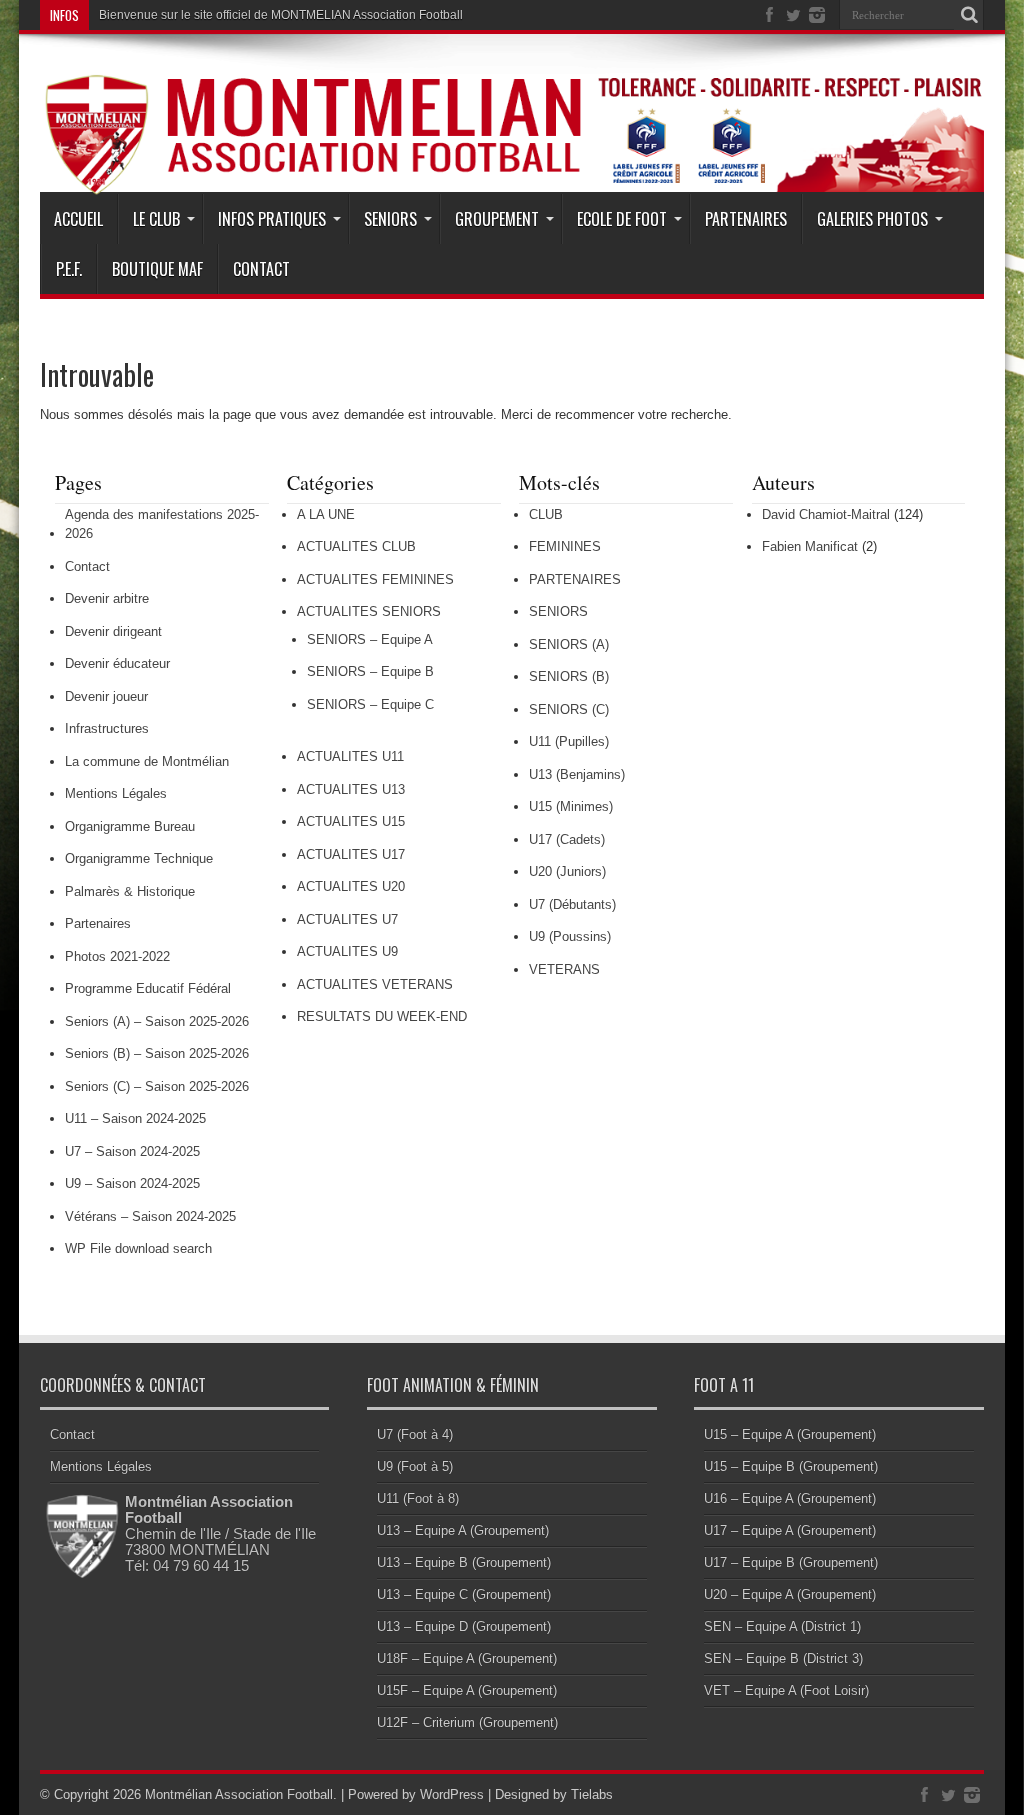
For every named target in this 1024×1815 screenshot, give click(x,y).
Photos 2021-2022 (117, 956)
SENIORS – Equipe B (370, 671)
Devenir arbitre (107, 598)
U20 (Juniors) (567, 871)
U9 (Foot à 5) (415, 1466)
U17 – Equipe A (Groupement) (790, 1530)
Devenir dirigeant (113, 631)
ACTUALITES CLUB (356, 546)
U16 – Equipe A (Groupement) (790, 1498)
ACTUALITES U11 (350, 756)
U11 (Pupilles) (569, 741)
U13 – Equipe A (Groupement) (463, 1530)
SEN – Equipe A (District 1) (782, 1626)
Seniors (390, 219)
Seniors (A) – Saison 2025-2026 (157, 1021)
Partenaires (746, 219)
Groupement (497, 219)
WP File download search (138, 1248)
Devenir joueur (106, 696)
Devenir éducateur (117, 663)
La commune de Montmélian (147, 761)
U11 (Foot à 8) (418, 1498)
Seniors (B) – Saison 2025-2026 (157, 1053)
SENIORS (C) (569, 709)
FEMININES (565, 546)
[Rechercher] (969, 15)
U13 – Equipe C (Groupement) (464, 1594)
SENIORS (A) (569, 644)
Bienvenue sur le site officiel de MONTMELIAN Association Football (281, 15)
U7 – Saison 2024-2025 (132, 1151)
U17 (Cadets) (567, 839)
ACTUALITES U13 (351, 789)
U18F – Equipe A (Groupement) (467, 1658)
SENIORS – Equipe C (370, 704)
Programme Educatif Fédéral (148, 988)
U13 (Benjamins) (577, 774)
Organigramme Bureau (130, 826)
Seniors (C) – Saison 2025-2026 (157, 1086)
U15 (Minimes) (571, 806)
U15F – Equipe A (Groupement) (467, 1690)
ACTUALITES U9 (347, 951)
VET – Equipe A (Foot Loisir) (786, 1690)
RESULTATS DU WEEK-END (382, 1016)
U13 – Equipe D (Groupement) (464, 1626)
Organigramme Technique (139, 858)
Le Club (156, 219)
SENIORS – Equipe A (370, 639)
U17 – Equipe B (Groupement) (791, 1562)
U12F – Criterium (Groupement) (467, 1722)
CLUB (546, 514)
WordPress (452, 1794)
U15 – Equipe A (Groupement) (790, 1434)
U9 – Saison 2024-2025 (132, 1183)
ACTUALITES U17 (351, 854)
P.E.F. (69, 269)
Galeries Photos (872, 219)
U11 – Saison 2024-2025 (135, 1118)
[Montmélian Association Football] (512, 144)
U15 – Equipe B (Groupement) (791, 1466)
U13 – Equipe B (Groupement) (464, 1562)
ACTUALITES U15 (351, 821)
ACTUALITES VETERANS (375, 984)
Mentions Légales (116, 793)
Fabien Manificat (810, 546)
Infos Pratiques (272, 219)
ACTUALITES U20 (351, 886)
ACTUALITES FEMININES (375, 579)
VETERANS (564, 969)
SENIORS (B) (569, 676)
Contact (261, 269)
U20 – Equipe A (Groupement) (790, 1594)
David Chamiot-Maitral (826, 514)
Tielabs (592, 1794)
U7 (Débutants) (572, 904)
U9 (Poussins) (570, 936)
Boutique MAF (157, 269)
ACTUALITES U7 (347, 919)
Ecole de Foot (622, 219)
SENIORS (558, 611)
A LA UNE (326, 514)
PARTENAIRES (575, 579)
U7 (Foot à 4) (415, 1434)
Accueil (78, 219)
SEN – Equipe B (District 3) (783, 1658)
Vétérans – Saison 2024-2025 (150, 1216)
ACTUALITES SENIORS (369, 611)
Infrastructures (107, 728)
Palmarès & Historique (130, 891)
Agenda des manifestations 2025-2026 (162, 524)
